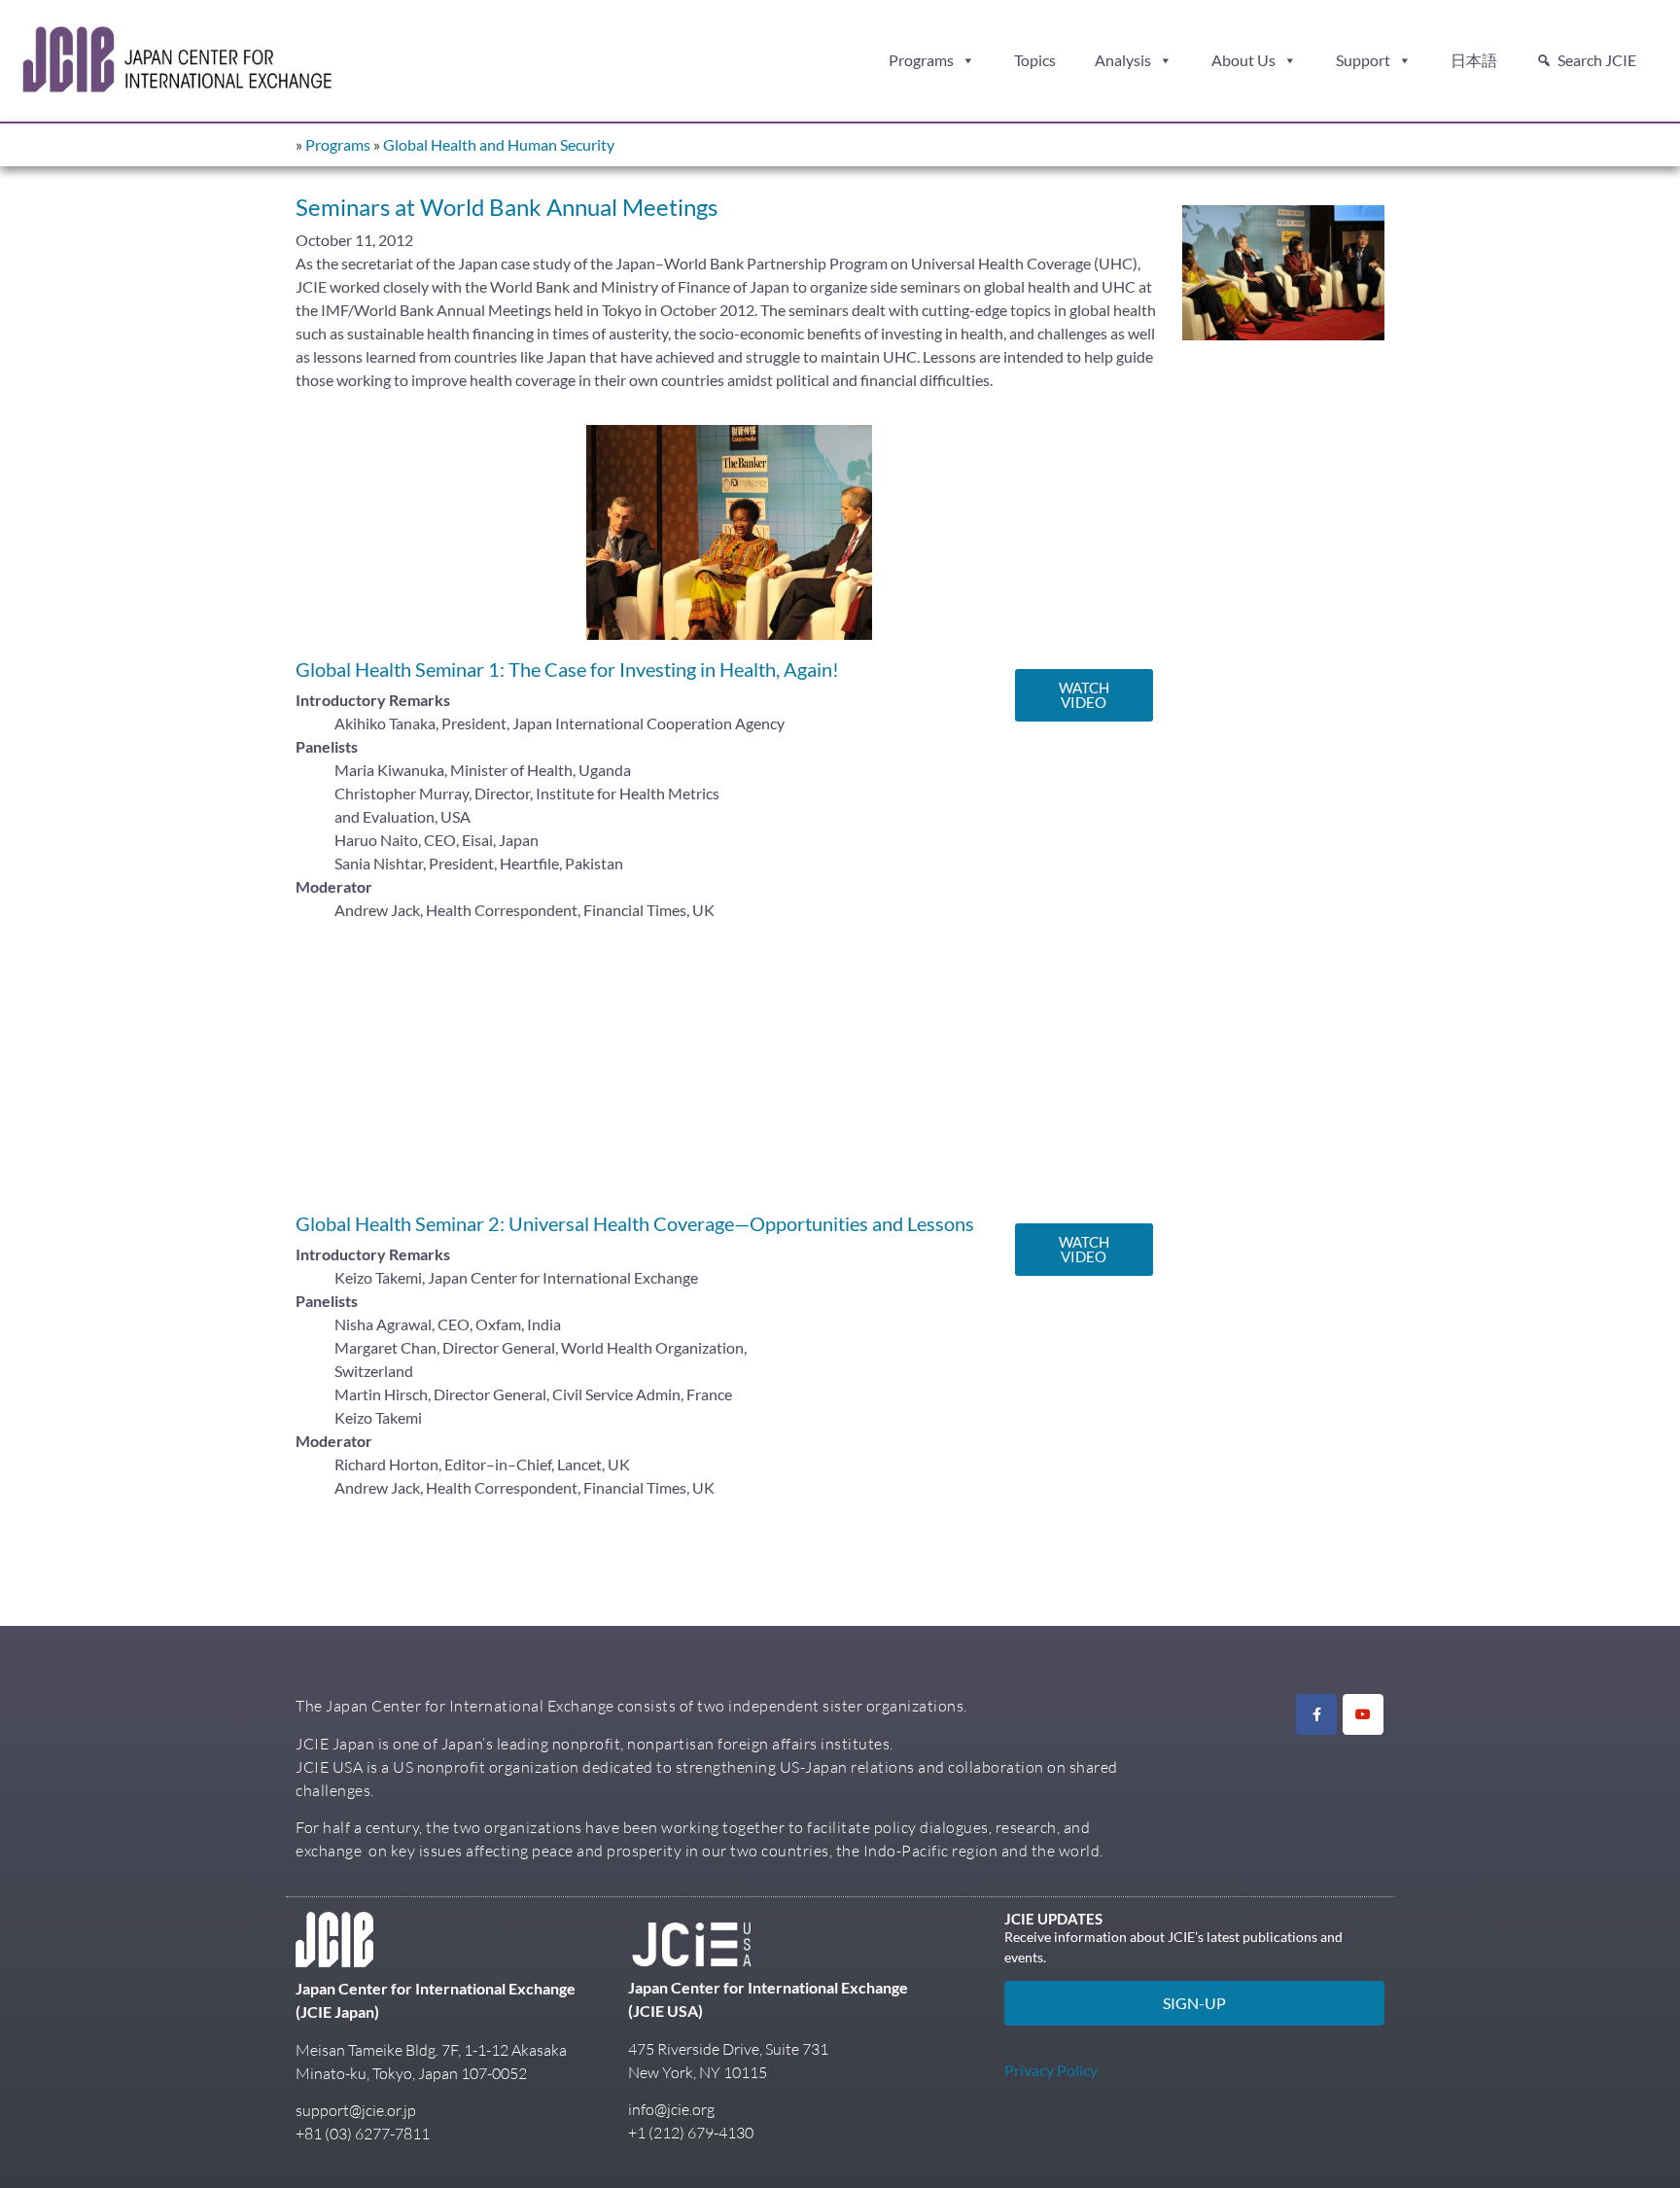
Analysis (1123, 60)
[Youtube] (1363, 1714)
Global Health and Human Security (499, 144)
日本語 (1474, 60)
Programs (921, 60)
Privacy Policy (1051, 2070)
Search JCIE (1597, 60)
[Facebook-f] (1316, 1714)
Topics (1035, 60)
